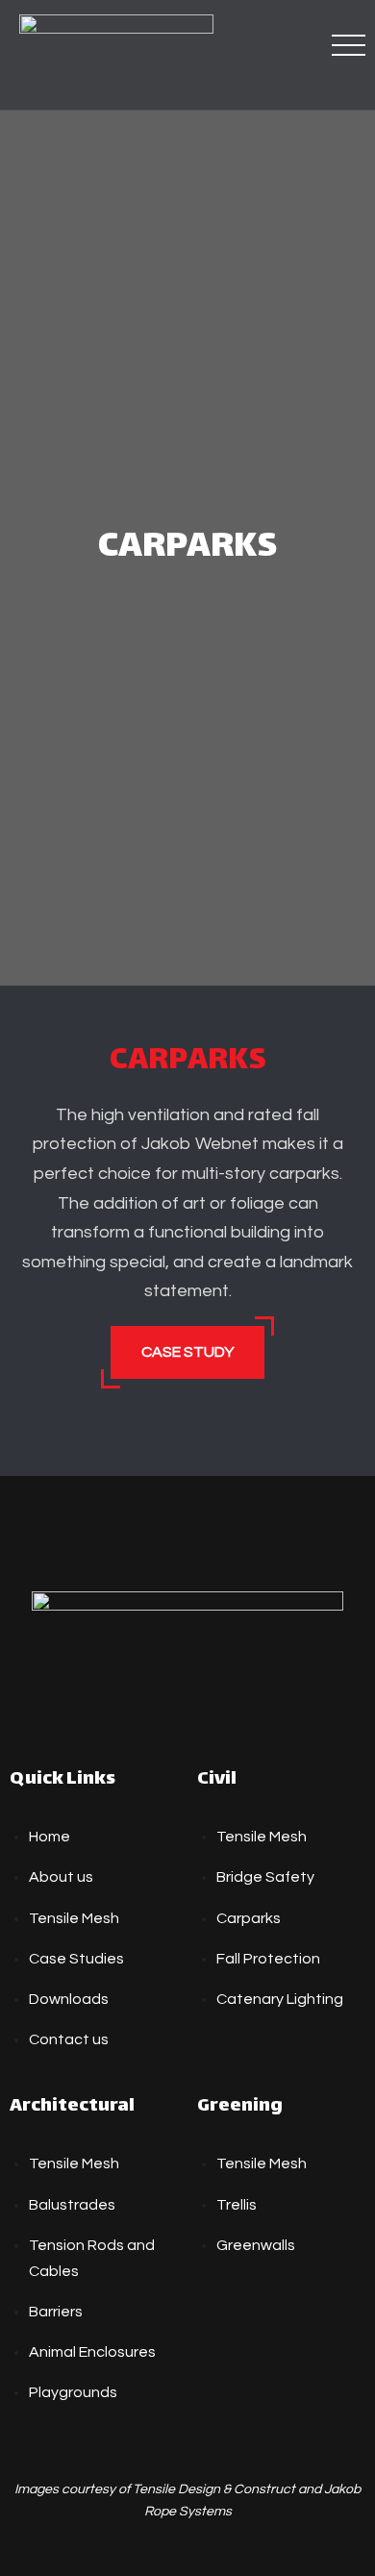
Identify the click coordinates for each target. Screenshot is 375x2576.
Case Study (187, 1352)
